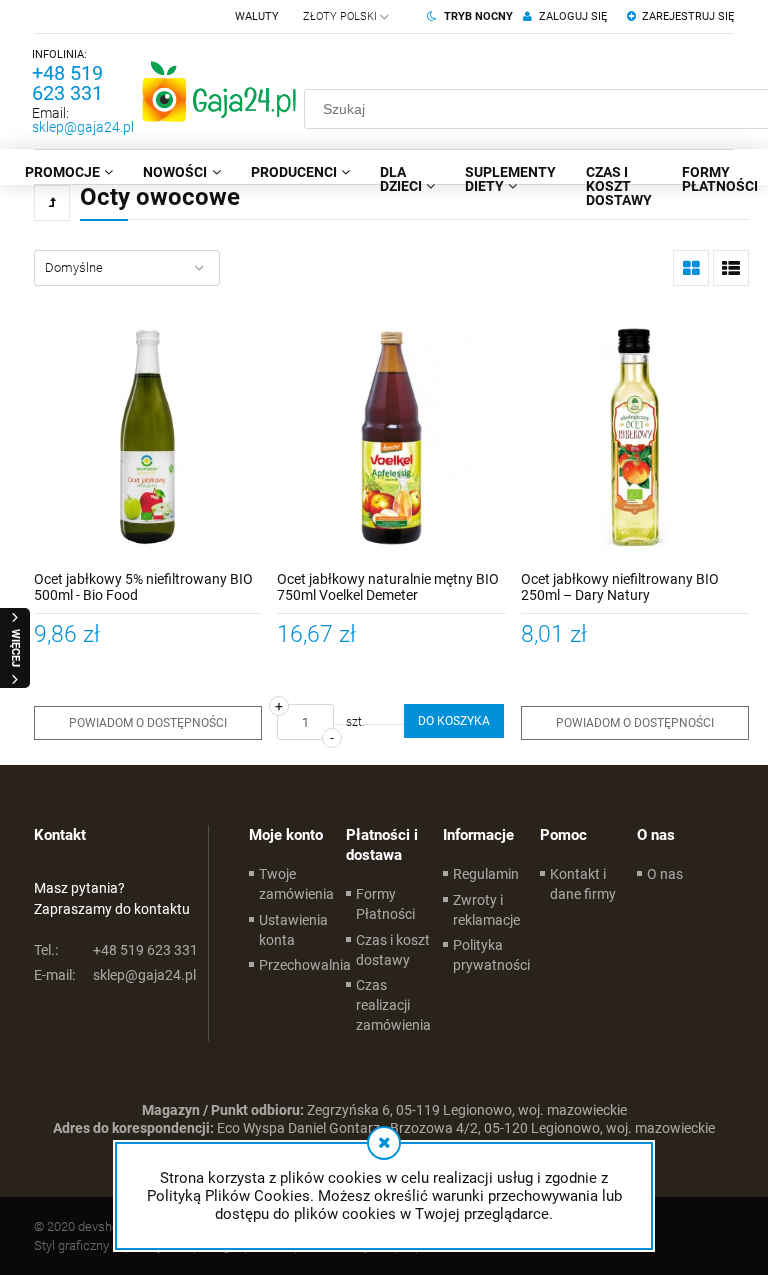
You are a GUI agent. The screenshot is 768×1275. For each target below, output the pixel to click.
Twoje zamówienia (296, 884)
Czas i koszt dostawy (393, 950)
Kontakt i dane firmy (583, 884)
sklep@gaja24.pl (83, 127)
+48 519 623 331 (67, 83)
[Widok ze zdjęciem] (691, 268)
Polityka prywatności (491, 955)
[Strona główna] (219, 91)
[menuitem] (69, 172)
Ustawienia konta (293, 930)
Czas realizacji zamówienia (393, 1005)
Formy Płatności (385, 904)
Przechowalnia (305, 965)
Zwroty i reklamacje (486, 910)
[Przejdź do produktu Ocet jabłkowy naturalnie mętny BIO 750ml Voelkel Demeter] (391, 438)
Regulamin (486, 874)
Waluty (257, 16)
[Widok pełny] (731, 268)
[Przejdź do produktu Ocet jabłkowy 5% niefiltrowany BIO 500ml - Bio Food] (148, 438)
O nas (665, 874)
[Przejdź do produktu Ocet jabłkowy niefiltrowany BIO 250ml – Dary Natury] (635, 438)
